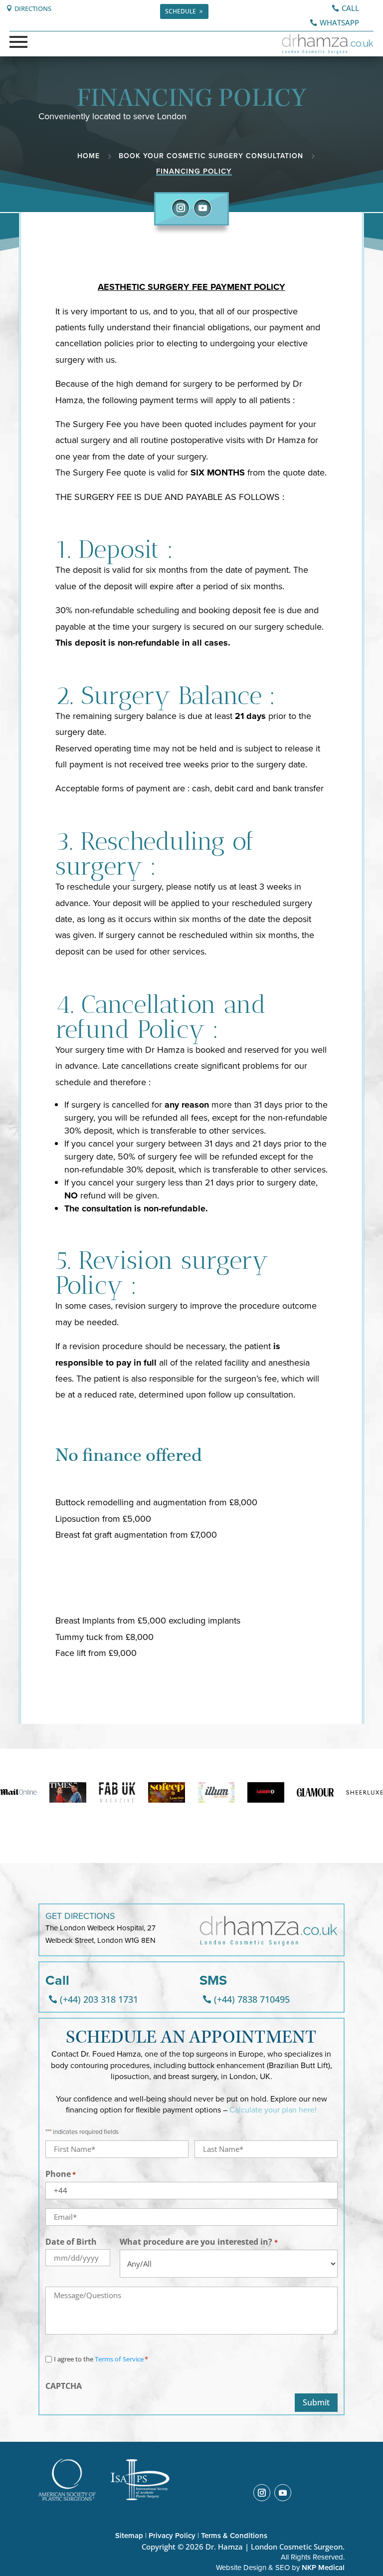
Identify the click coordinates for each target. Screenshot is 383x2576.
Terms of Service (119, 2359)
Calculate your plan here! (273, 2110)
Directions (33, 8)
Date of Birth (71, 2242)
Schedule (181, 11)
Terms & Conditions (234, 2536)
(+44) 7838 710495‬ (252, 1999)
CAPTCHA (64, 2386)
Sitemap (129, 2536)
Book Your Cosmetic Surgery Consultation (211, 156)
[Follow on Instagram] (181, 208)
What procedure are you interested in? (198, 2242)
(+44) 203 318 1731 (99, 1999)
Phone (61, 2174)
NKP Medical (323, 2568)
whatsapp (339, 22)
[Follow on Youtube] (202, 208)
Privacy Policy (172, 2536)
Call (350, 8)
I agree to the (101, 2359)
